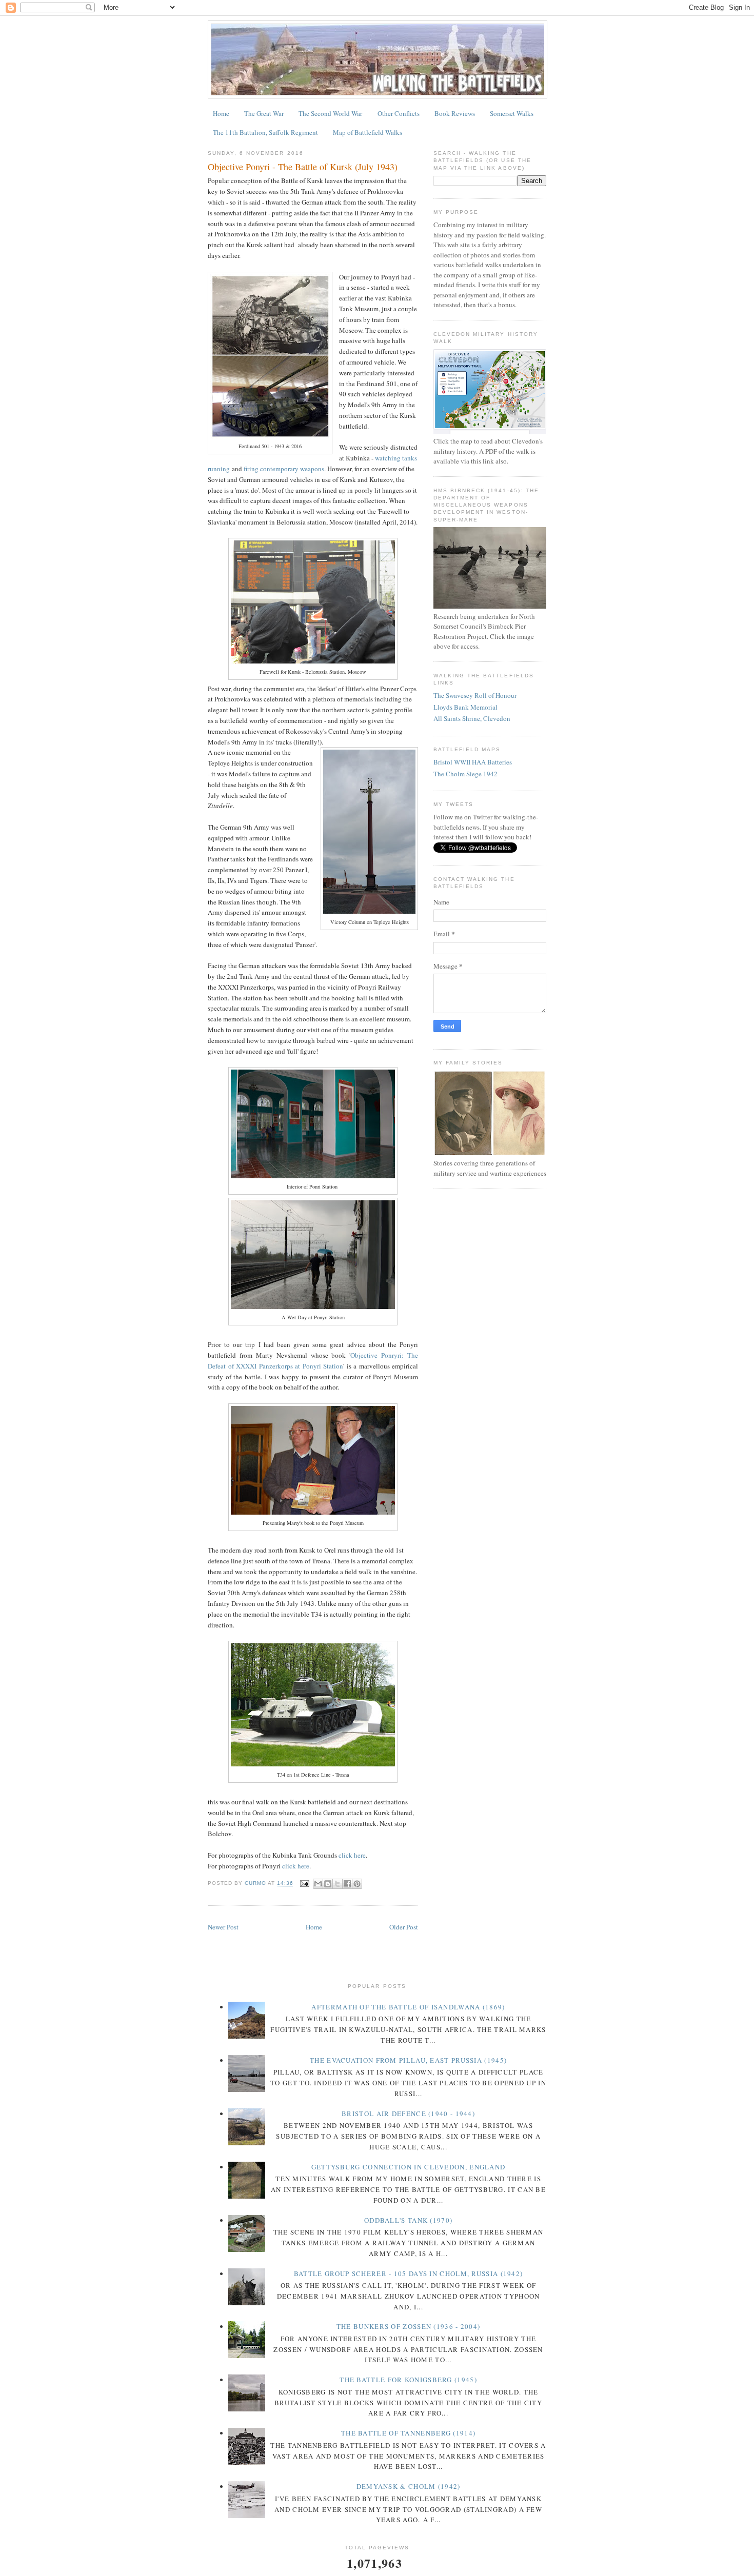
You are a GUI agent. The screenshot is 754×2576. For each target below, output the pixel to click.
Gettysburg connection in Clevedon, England (409, 2167)
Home (221, 113)
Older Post (404, 1927)
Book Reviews (455, 113)
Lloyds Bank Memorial (465, 707)
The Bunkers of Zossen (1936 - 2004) (409, 2326)
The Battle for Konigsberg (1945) (408, 2380)
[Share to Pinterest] (357, 1884)
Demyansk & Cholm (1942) (409, 2486)
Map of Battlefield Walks (368, 132)
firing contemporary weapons (284, 469)
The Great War (264, 113)
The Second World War (330, 113)
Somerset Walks (512, 113)
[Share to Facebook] (347, 1884)
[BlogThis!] (328, 1884)
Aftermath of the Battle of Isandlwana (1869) (408, 2007)
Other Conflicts (399, 113)
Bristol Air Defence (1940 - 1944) (408, 2114)
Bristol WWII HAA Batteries (473, 762)
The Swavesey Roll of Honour (475, 695)
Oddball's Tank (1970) (408, 2220)
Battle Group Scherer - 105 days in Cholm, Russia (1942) (409, 2273)
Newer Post (223, 1927)
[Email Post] (304, 1884)
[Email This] (318, 1884)
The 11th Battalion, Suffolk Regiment (265, 132)
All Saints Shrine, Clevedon (472, 718)
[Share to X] (338, 1884)
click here (352, 1855)
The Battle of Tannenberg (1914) (408, 2433)
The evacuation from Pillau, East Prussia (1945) (408, 2060)
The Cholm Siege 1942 (465, 774)
